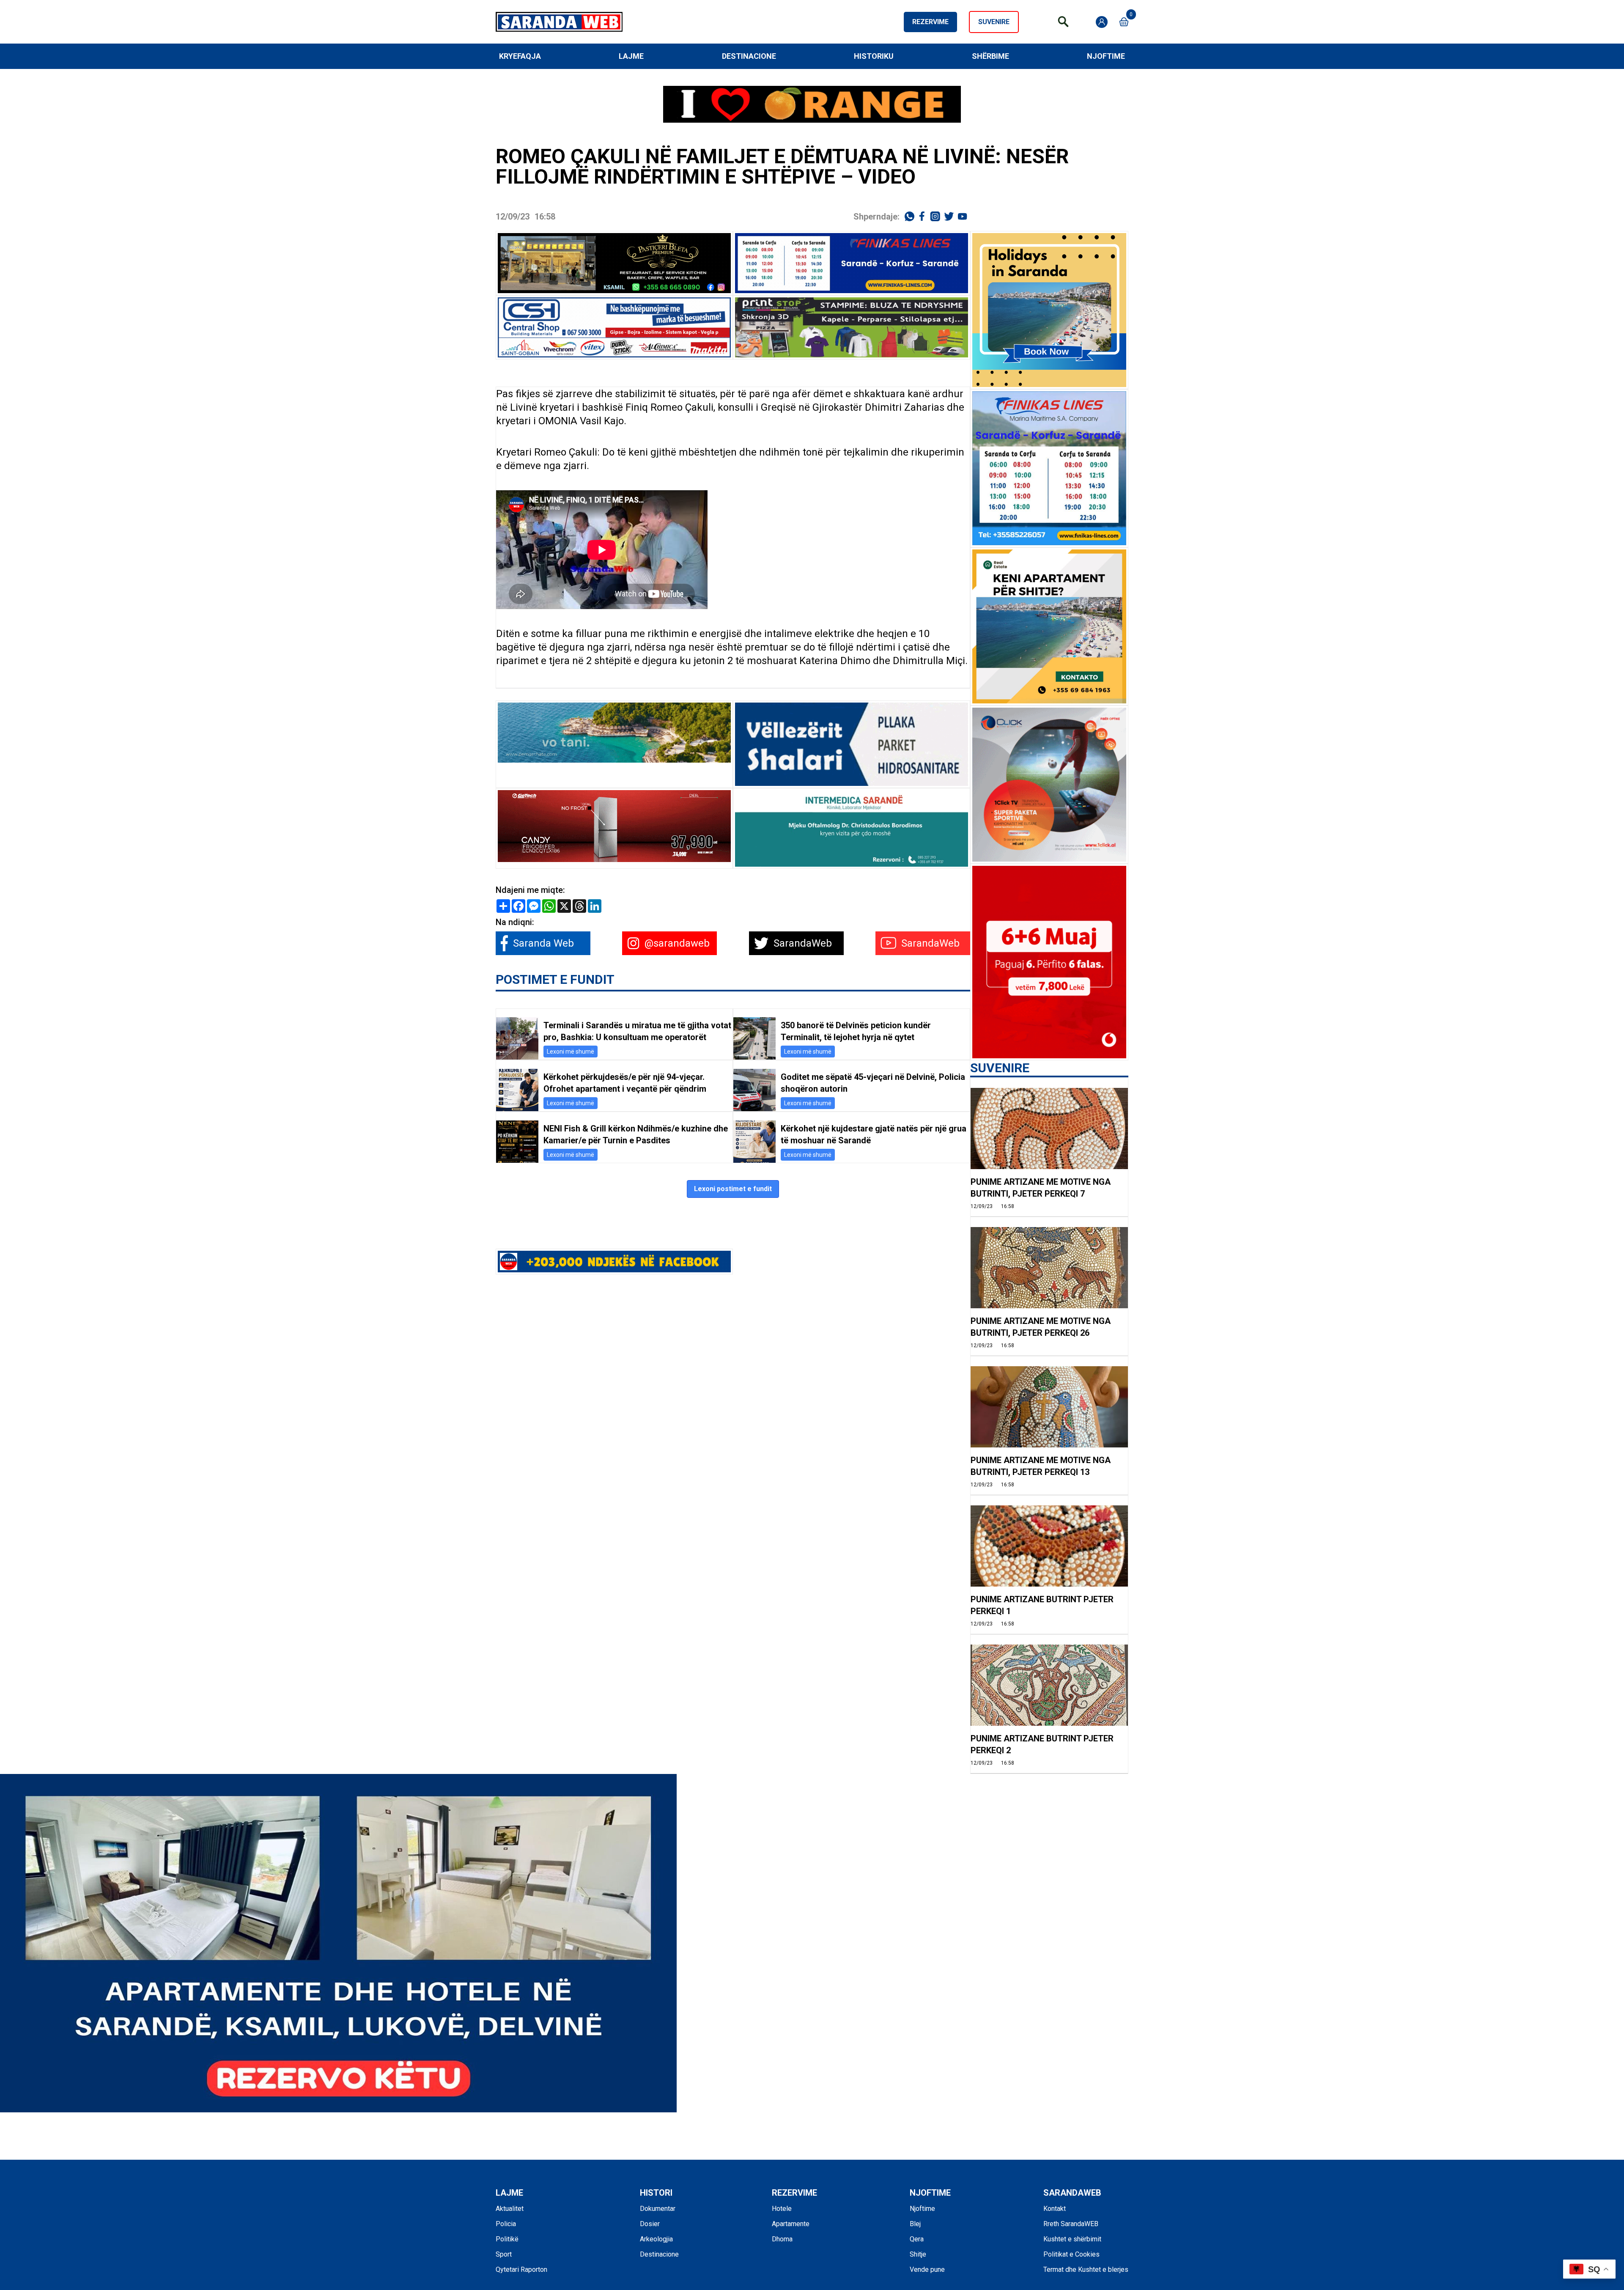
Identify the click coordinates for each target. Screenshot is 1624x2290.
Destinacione (749, 56)
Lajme (631, 56)
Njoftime (1106, 56)
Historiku (874, 56)
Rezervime (930, 22)
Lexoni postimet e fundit (733, 1189)
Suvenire (994, 22)
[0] (1124, 22)
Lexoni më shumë (571, 1052)
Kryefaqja (520, 56)
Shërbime (990, 56)
